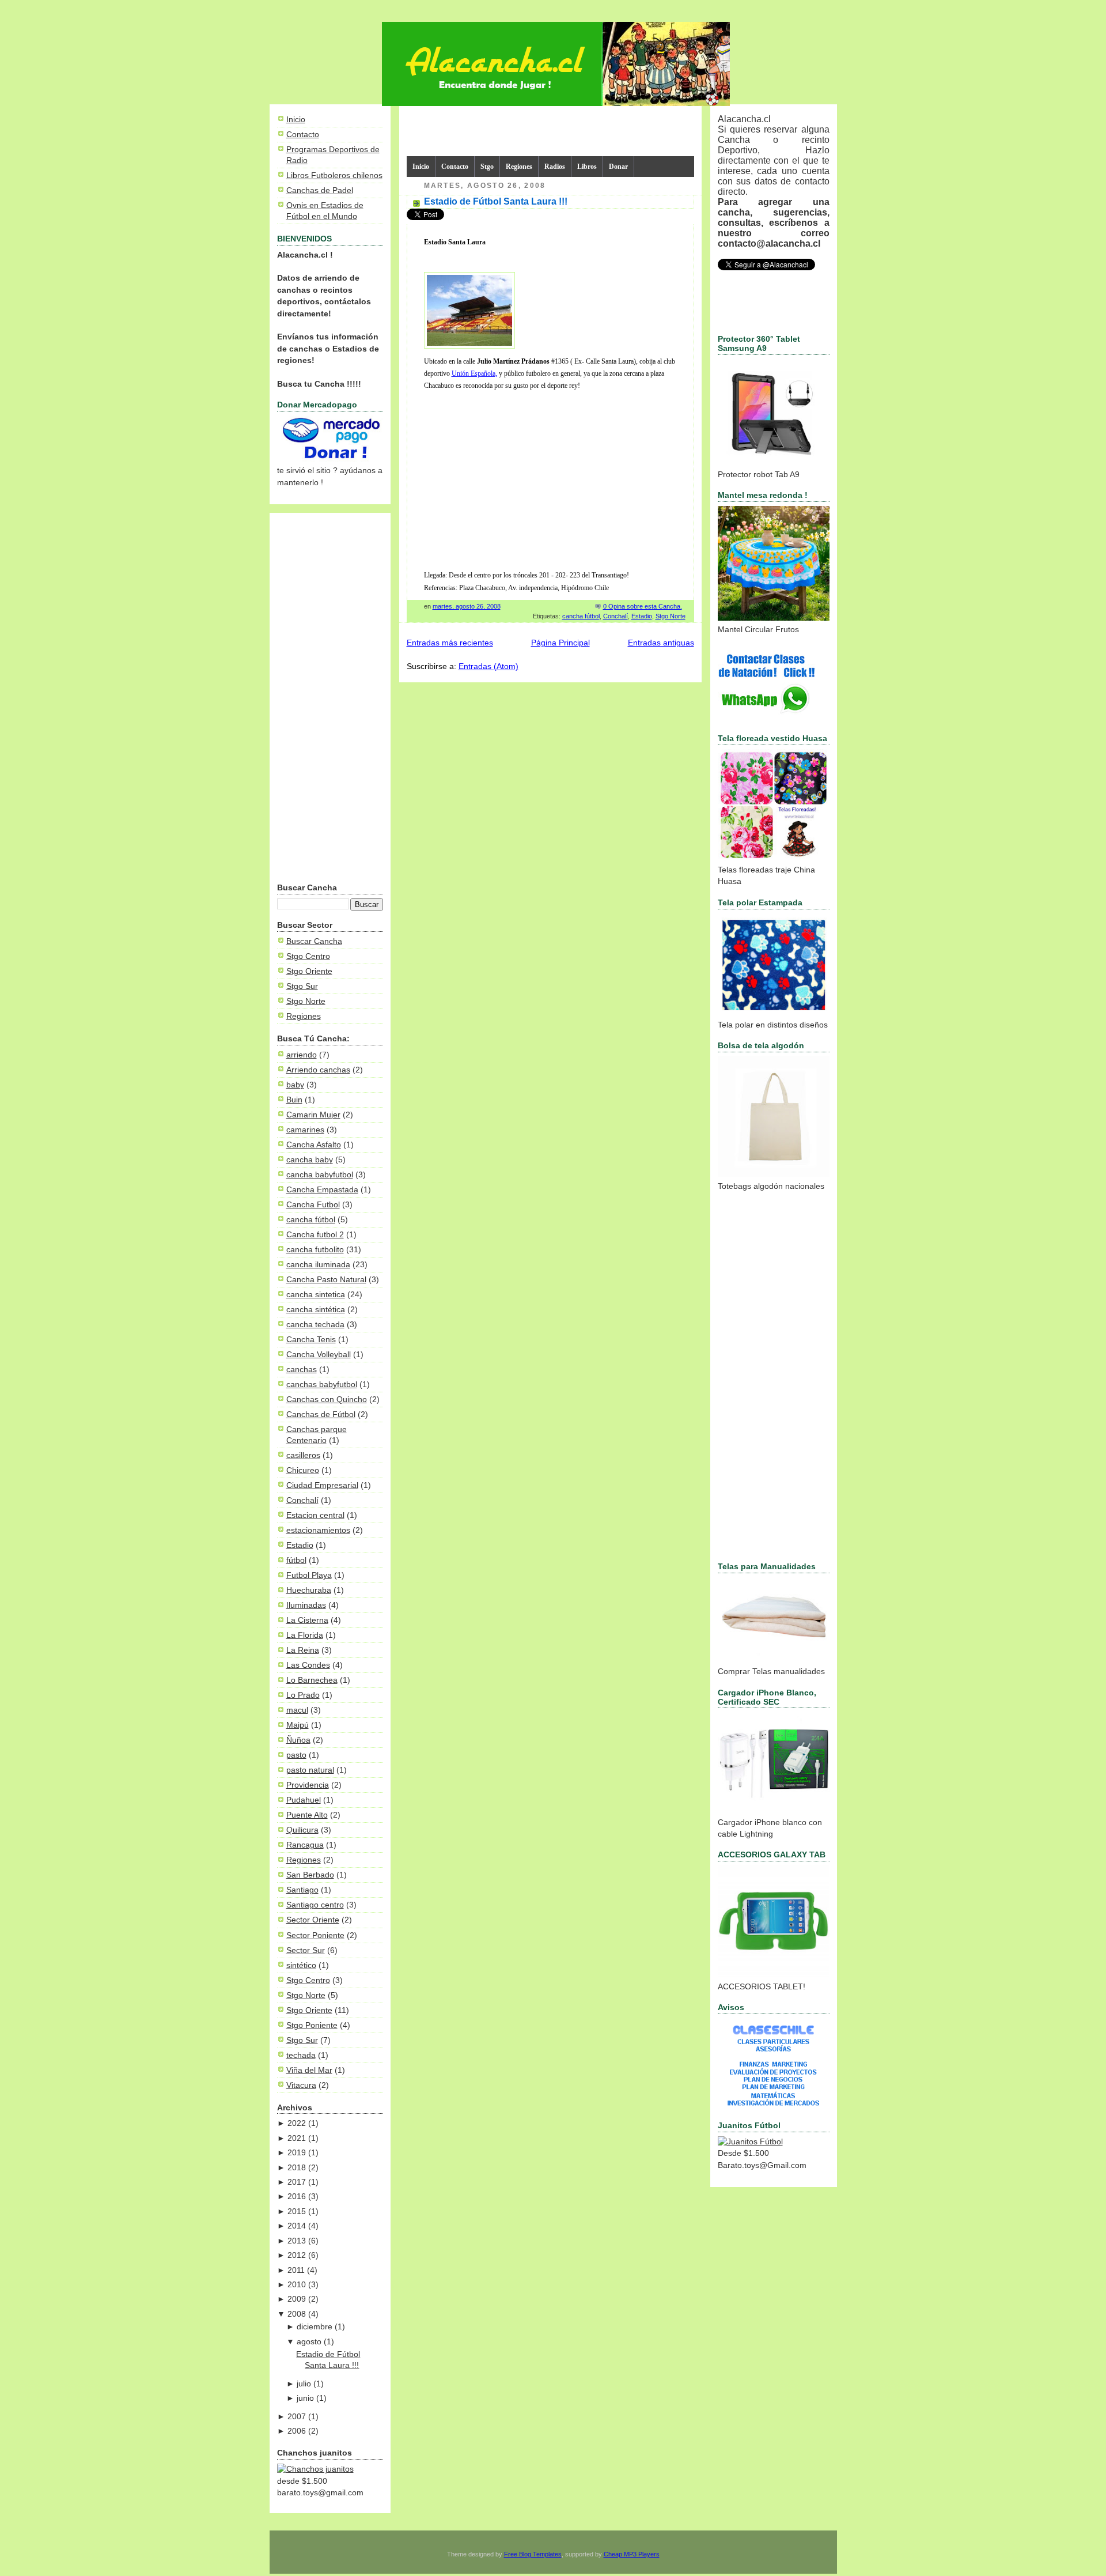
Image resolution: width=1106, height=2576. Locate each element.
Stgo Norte (306, 1001)
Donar (618, 167)
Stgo (487, 167)
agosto (309, 2342)
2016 (297, 2197)
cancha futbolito (315, 1250)
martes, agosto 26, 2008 (467, 606)
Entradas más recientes (450, 643)
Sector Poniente (315, 1935)
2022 (297, 2123)
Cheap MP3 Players (632, 2554)
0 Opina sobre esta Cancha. (643, 606)
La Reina (303, 1650)
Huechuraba (309, 1590)
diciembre (315, 2327)
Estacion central (315, 1515)
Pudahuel (304, 1800)
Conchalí (302, 1500)
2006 (297, 2431)
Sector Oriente (313, 1920)
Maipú (298, 1725)
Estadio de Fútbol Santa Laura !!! (496, 201)
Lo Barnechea (312, 1680)
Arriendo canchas (318, 1070)
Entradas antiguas (661, 643)
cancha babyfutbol (320, 1175)
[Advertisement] (330, 700)
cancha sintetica (316, 1295)
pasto (296, 1755)
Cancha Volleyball (319, 1355)
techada (301, 2055)
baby (295, 1085)
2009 (297, 2299)
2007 (297, 2417)
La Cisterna (307, 1620)
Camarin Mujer (313, 1115)
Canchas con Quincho (327, 1400)
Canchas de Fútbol (321, 1414)
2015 (297, 2211)
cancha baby (310, 1160)
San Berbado (310, 1875)
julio (304, 2384)
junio (305, 2398)
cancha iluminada (318, 1265)
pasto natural (310, 1770)
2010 (297, 2285)
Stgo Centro (308, 956)
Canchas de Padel (320, 190)
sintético (301, 1965)
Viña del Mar (309, 2070)
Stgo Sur (302, 986)
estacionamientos (318, 1530)
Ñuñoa (298, 1740)
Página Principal (560, 643)
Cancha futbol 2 (315, 1235)
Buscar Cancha (314, 941)
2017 (297, 2182)
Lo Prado (303, 1695)
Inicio (296, 120)
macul (297, 1710)
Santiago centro (315, 1905)
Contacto (303, 135)
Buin (294, 1100)
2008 (297, 2314)
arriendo (302, 1055)
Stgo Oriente (309, 971)
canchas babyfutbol (322, 1385)
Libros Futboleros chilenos (334, 175)
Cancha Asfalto (314, 1145)
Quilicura (302, 1830)
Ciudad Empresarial (322, 1485)
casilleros (303, 1455)
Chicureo (303, 1470)
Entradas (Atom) (488, 666)
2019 (297, 2153)
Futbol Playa (309, 1575)
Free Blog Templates (533, 2554)
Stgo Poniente (312, 2025)
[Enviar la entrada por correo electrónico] (685, 606)
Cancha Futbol (313, 1205)
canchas (302, 1370)
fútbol (296, 1560)
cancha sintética (316, 1310)
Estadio (300, 1545)
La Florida (305, 1635)
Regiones (304, 1016)
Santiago (302, 1890)
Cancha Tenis (311, 1340)
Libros (587, 167)
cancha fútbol (311, 1220)
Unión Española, (474, 373)
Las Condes (308, 1665)
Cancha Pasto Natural (326, 1280)
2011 (296, 2270)
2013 (297, 2241)
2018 (297, 2168)
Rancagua (305, 1845)
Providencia (308, 1785)
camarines (305, 1130)
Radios (555, 167)
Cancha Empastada (322, 1190)
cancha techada (315, 1325)
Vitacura (301, 2085)
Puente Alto (307, 1815)
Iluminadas (306, 1605)
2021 (297, 2138)
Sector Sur (306, 1950)
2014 (297, 2226)
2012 (297, 2255)
